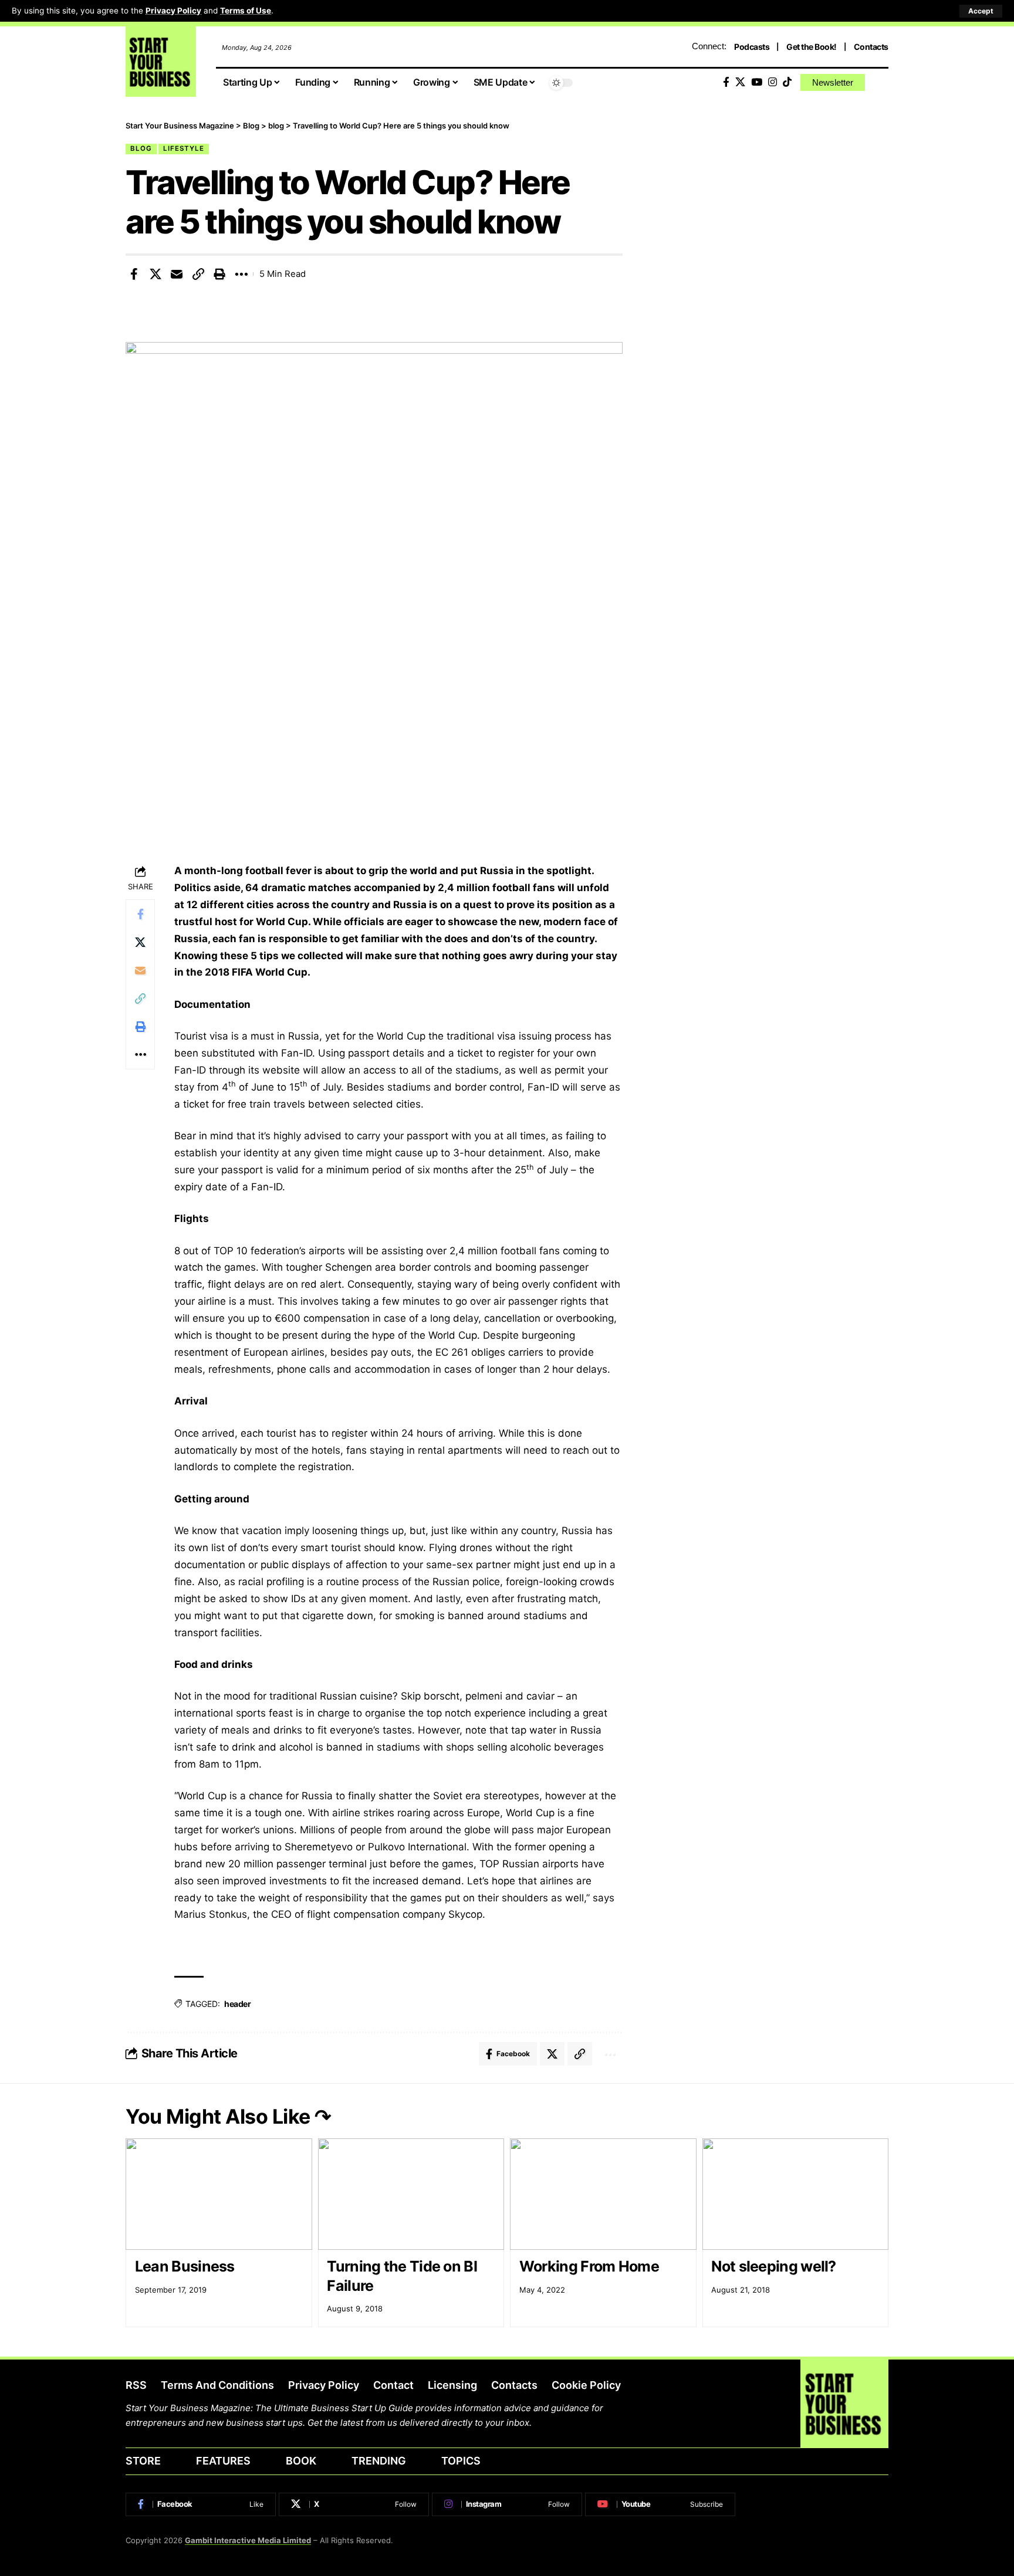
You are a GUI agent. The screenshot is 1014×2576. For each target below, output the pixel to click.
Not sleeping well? (773, 2266)
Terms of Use (246, 11)
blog (141, 148)
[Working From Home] (603, 2194)
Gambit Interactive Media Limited (248, 2540)
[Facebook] (726, 82)
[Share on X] (156, 274)
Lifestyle (184, 148)
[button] (981, 11)
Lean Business (185, 2266)
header (237, 2004)
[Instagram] (773, 82)
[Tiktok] (787, 82)
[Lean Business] (219, 2194)
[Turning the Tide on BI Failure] (411, 2194)
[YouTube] (757, 82)
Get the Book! (812, 47)
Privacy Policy (173, 11)
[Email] (177, 274)
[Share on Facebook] (134, 274)
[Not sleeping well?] (796, 2194)
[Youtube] (660, 2504)
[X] (740, 82)
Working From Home (591, 2266)
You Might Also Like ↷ (228, 2116)
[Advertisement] (773, 202)
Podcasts (752, 47)
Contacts (871, 47)
